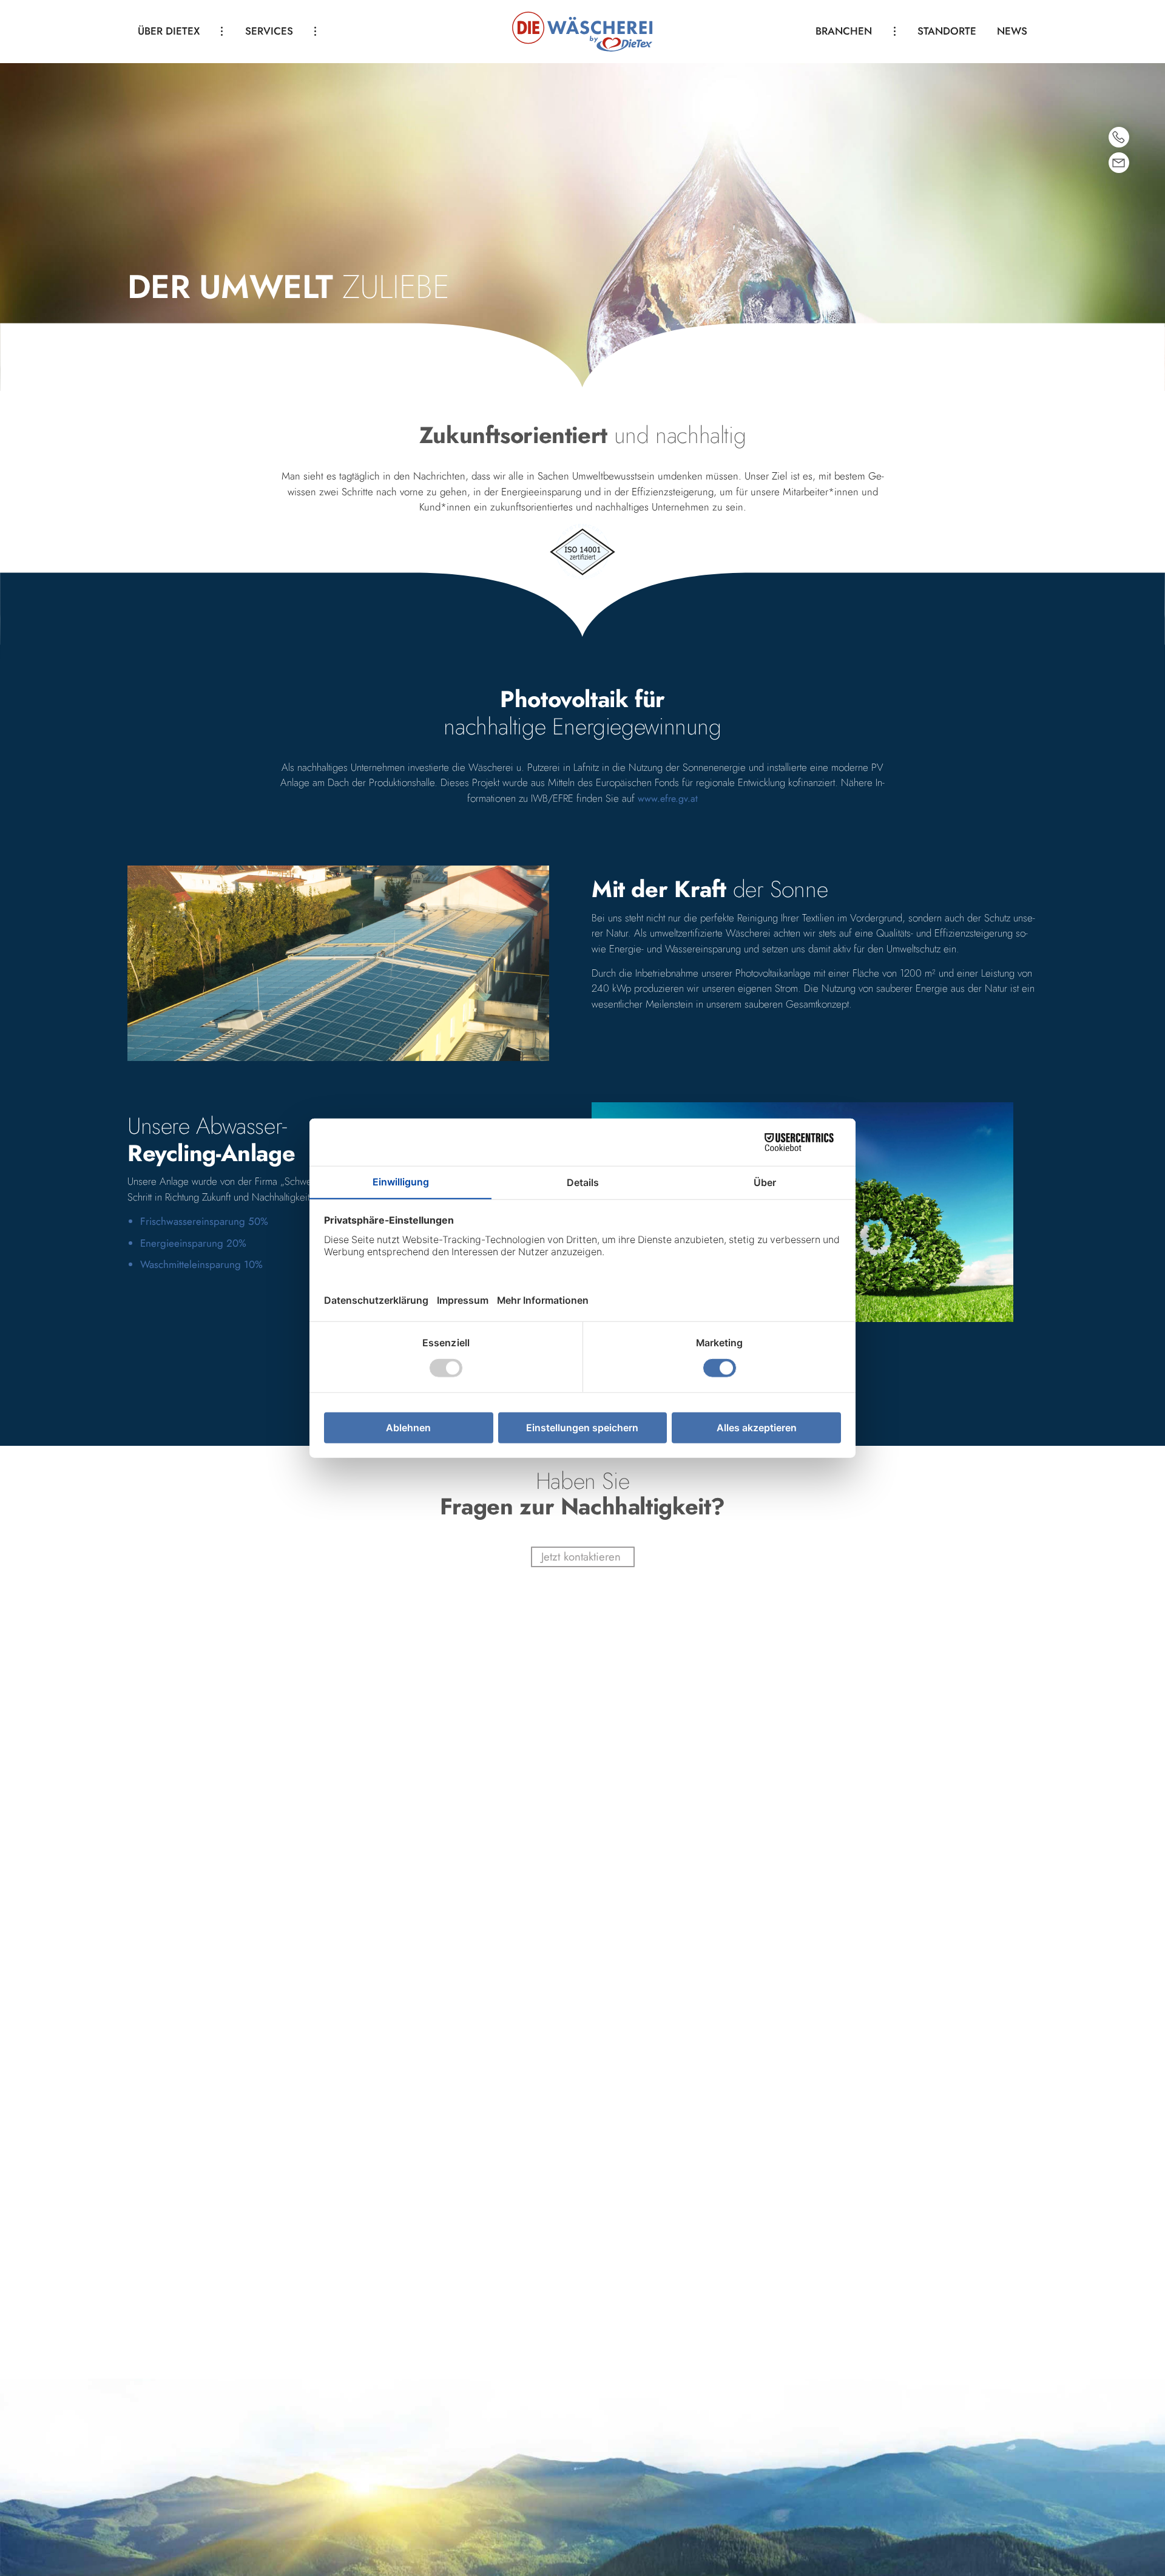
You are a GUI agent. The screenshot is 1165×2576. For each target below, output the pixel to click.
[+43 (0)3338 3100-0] (1119, 137)
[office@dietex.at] (1119, 163)
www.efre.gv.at (668, 798)
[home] (583, 31)
